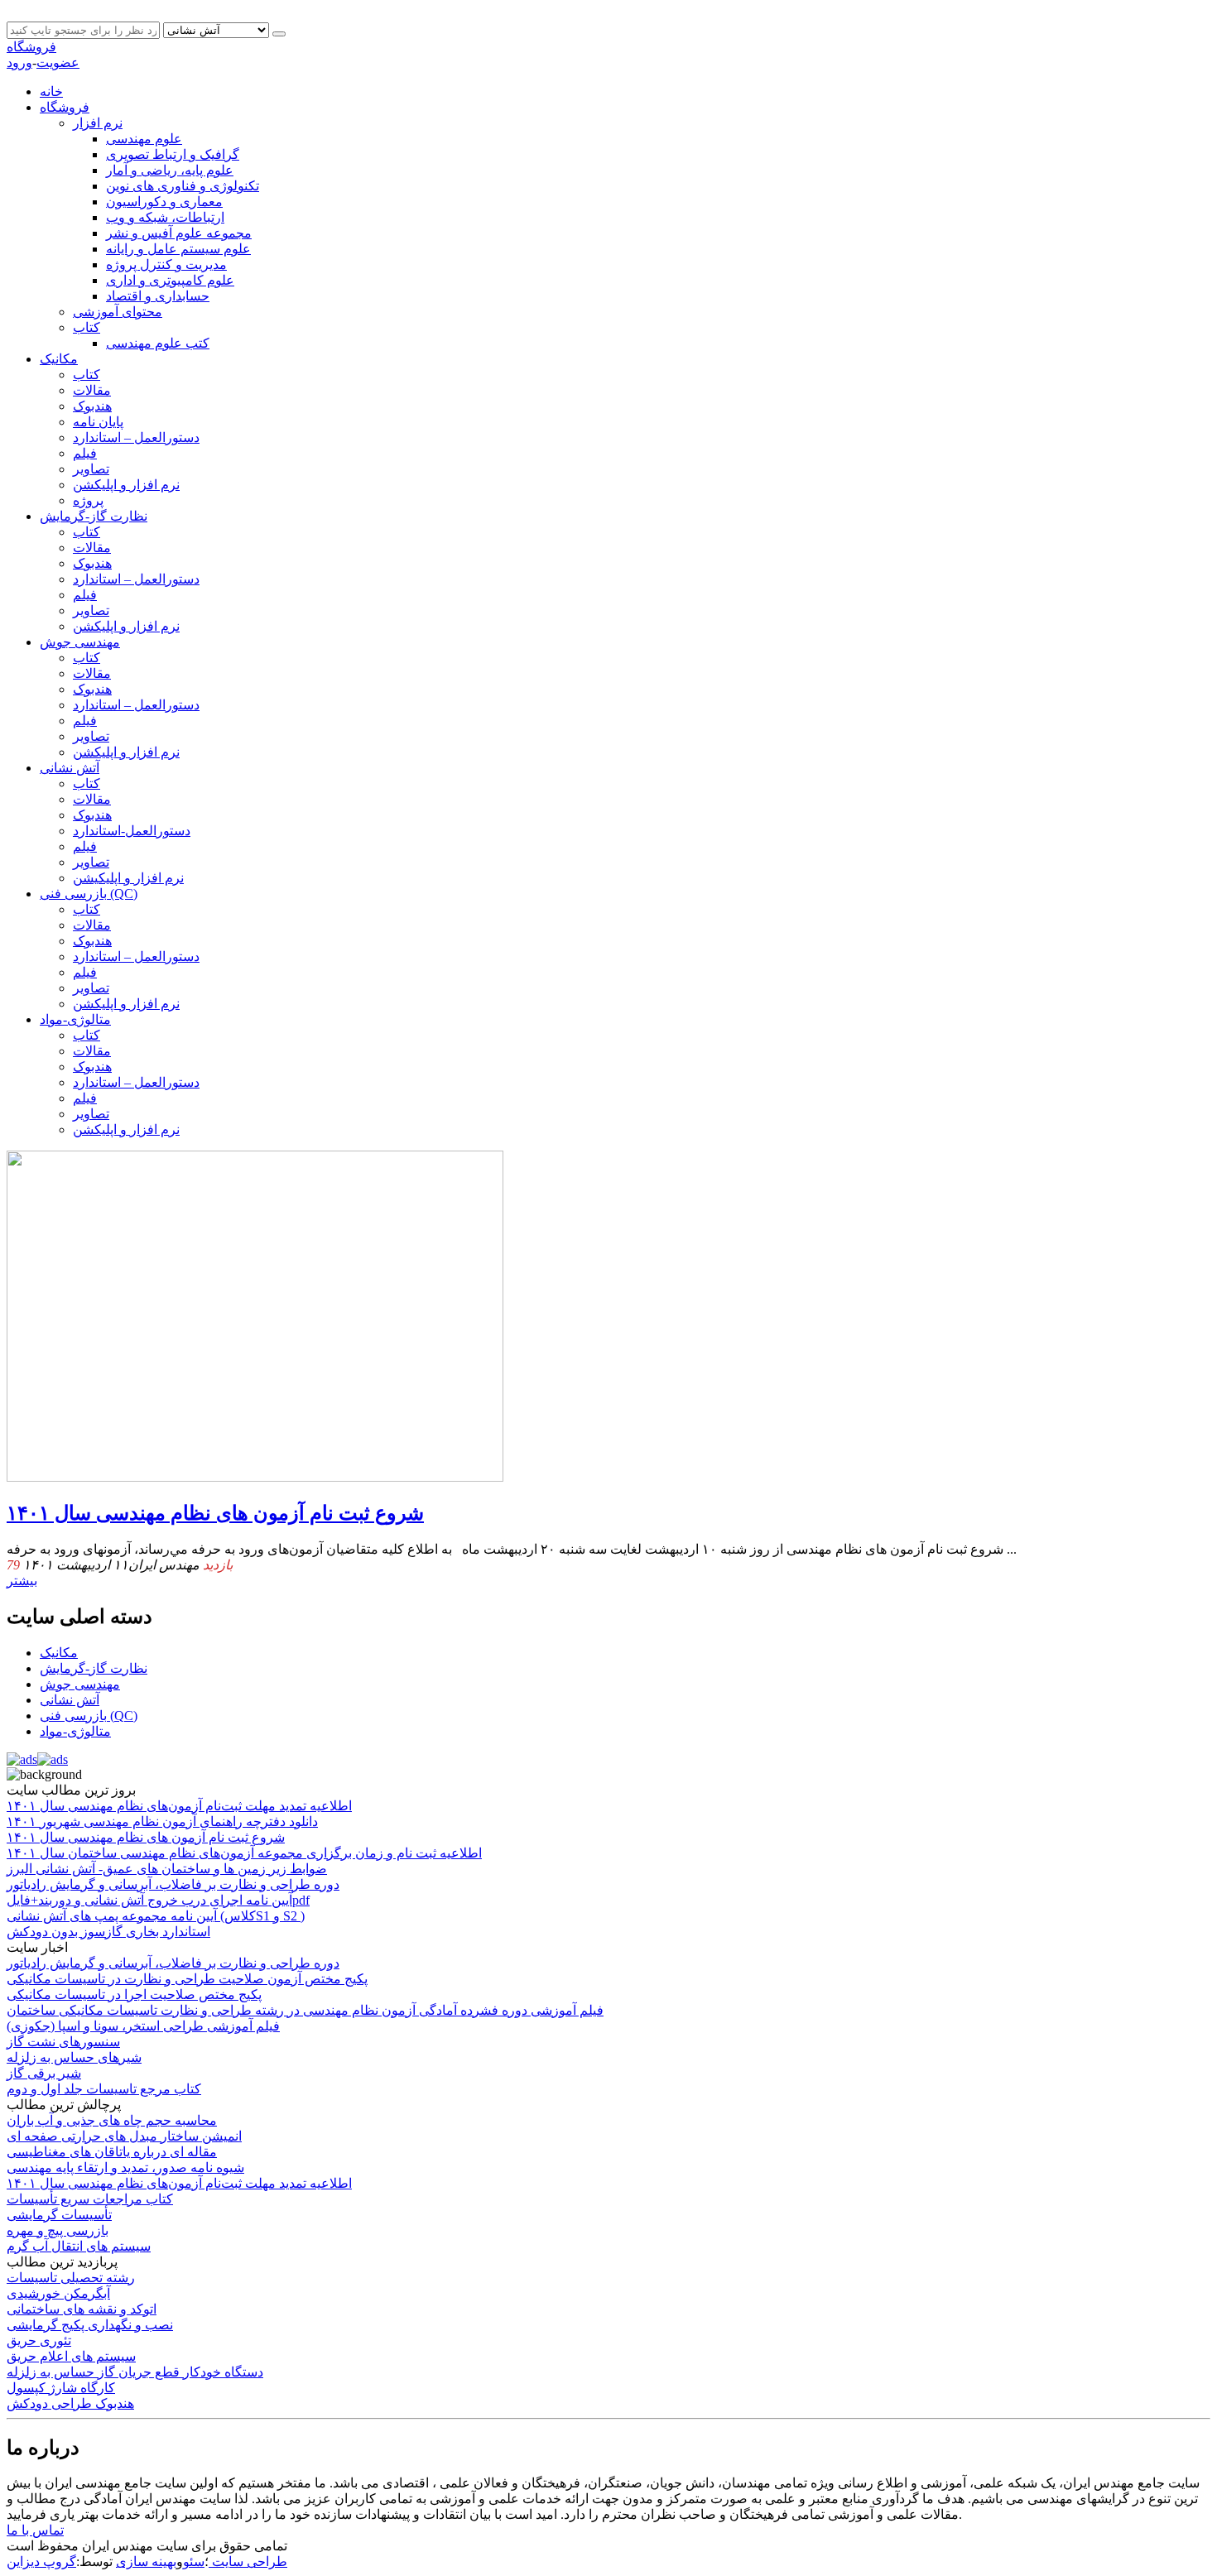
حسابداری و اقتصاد (158, 296)
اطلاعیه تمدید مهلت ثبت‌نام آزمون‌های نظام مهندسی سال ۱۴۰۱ (179, 2183)
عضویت (58, 62)
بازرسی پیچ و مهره (58, 2230)
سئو (194, 2562)
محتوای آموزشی (118, 312)
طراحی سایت (248, 2562)
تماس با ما (35, 2530)
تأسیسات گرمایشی (59, 2215)
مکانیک (59, 359)
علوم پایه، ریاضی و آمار (170, 170)
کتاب (87, 327)
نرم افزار (98, 123)
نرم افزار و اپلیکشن (126, 485)
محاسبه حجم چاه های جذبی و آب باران (112, 2120)
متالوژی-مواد (75, 1019)
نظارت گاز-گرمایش (94, 516)
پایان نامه (98, 422)
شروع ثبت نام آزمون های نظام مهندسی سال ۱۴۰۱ (215, 1513)
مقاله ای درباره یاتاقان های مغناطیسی (112, 2152)
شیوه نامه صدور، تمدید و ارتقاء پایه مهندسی (125, 2167)
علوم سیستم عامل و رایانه (178, 249)
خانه (51, 91)
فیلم (85, 453)
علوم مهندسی (144, 139)
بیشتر (22, 1581)
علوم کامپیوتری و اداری (170, 280)
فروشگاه (31, 47)
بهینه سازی (146, 2562)
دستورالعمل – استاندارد (136, 437)
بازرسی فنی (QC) (89, 894)
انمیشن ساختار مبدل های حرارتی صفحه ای (124, 2136)
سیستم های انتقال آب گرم (79, 2246)
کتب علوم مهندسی (158, 343)
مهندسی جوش (80, 642)
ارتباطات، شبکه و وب (165, 217)
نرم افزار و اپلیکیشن (128, 878)
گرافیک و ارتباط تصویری (173, 154)
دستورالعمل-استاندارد (132, 831)
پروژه (88, 500)
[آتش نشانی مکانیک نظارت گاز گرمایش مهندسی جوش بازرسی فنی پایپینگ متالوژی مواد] (218, 29)
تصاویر (91, 469)
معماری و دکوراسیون (164, 202)
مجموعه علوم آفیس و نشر (179, 233)
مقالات (92, 390)
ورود (19, 62)
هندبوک (92, 406)
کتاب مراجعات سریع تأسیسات (90, 2199)
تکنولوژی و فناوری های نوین (183, 186)
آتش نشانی (70, 768)
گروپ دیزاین (41, 2562)
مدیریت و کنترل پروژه (166, 264)
